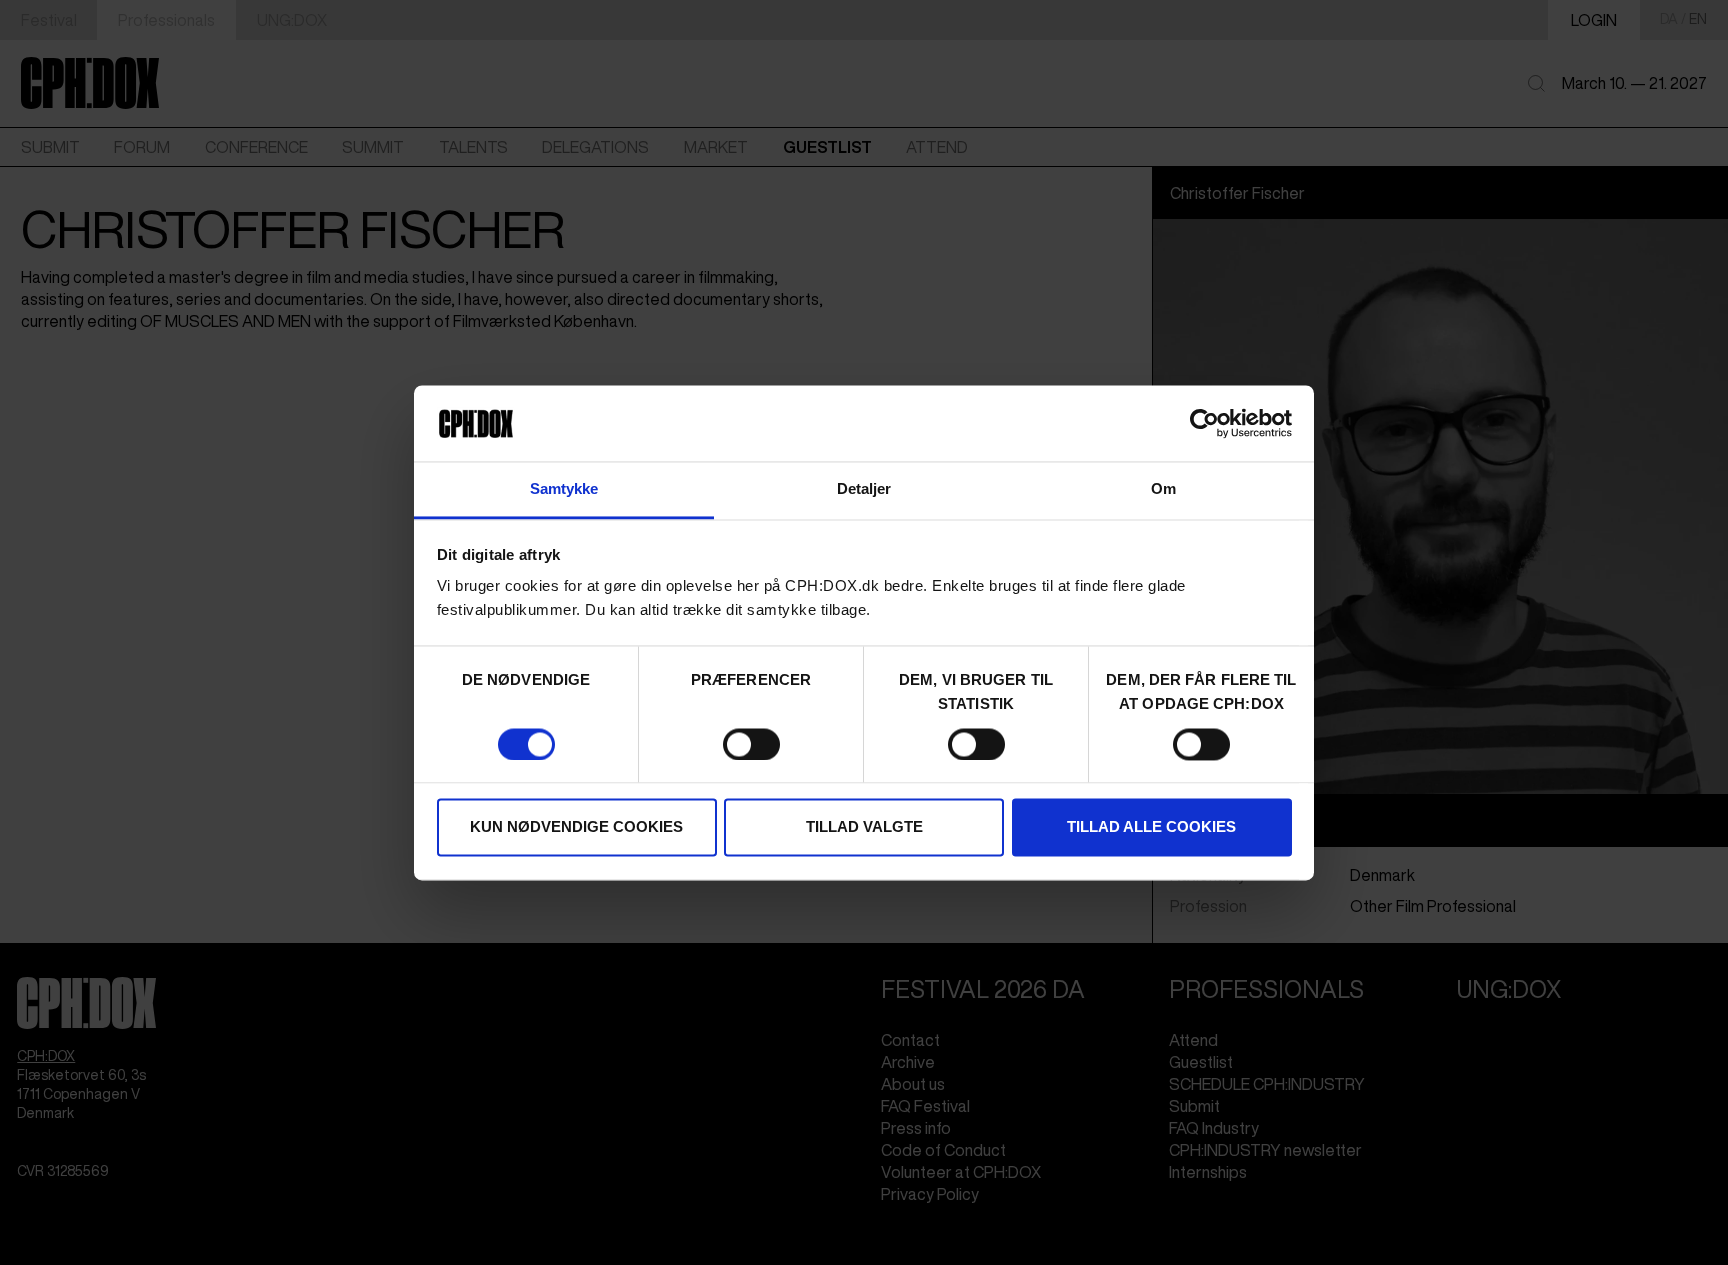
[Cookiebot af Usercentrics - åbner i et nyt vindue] (1204, 423)
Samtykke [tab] (564, 489)
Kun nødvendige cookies (576, 827)
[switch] (751, 744)
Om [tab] (1163, 489)
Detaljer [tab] (864, 489)
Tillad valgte (864, 827)
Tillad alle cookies (1151, 827)
